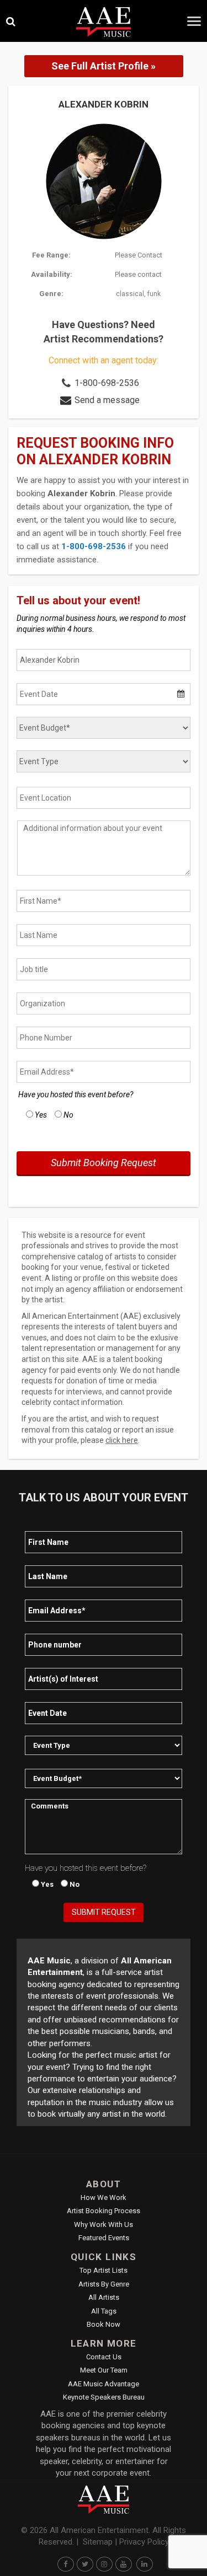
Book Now (104, 2324)
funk (154, 294)
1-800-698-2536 (107, 383)
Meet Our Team (104, 2370)
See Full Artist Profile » (104, 66)
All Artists (104, 2297)
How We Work (104, 2197)
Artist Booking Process (104, 2211)
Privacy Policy (144, 2542)
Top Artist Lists (104, 2270)
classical (130, 294)
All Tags (104, 2311)
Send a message (107, 400)
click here (122, 1440)
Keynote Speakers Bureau (104, 2397)
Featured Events (104, 2238)
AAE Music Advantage (104, 2384)
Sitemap (98, 2542)
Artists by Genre (104, 2284)
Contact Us (104, 2357)
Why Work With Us (104, 2225)
